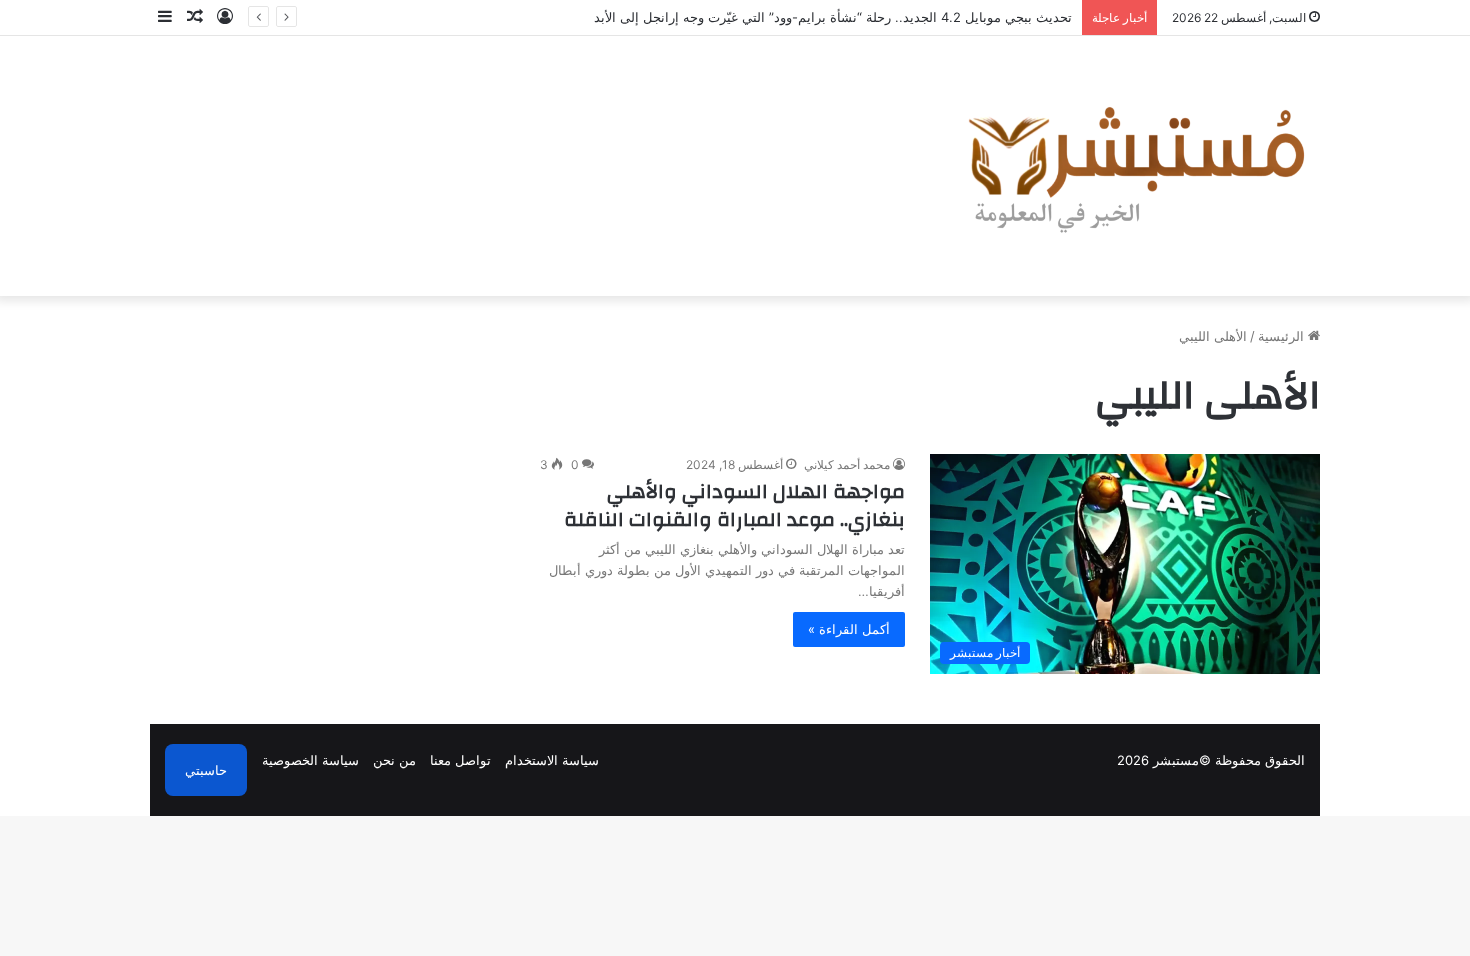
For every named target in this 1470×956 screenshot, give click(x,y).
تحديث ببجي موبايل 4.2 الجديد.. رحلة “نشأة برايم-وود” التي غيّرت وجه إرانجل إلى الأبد (833, 17)
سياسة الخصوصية (310, 760)
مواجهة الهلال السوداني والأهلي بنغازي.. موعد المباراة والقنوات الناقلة (734, 505)
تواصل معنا (460, 760)
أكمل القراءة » (849, 629)
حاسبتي (206, 770)
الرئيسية (1283, 336)
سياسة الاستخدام (552, 760)
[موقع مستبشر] (1131, 166)
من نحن (394, 760)
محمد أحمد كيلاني (847, 464)
